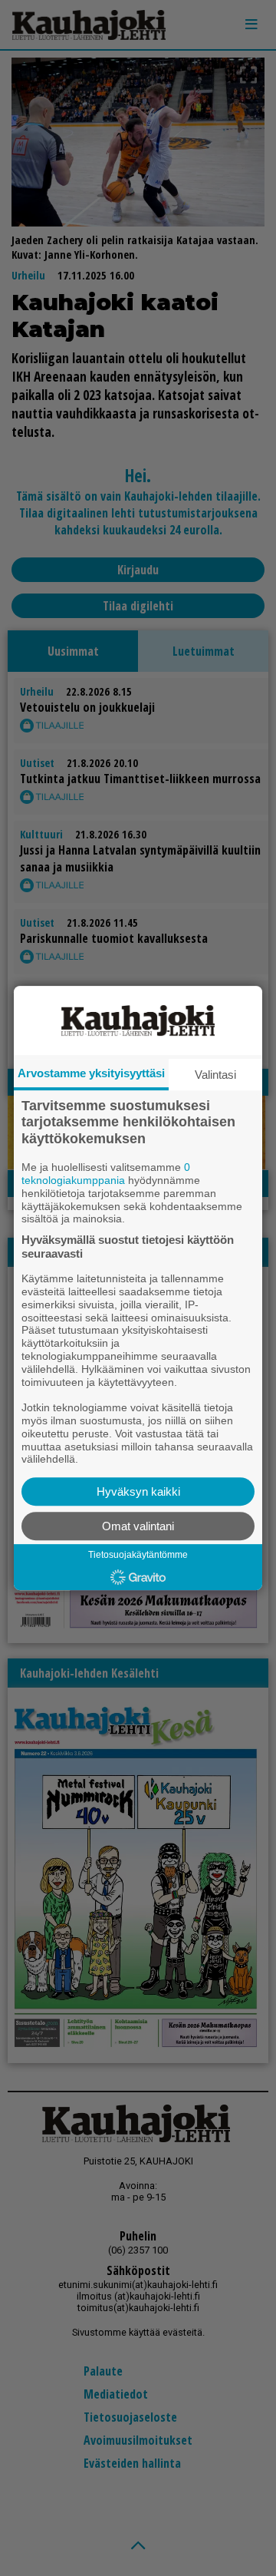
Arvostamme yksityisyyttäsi (91, 1073)
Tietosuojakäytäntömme (138, 1555)
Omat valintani (138, 1526)
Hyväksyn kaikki (138, 1491)
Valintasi (215, 1075)
